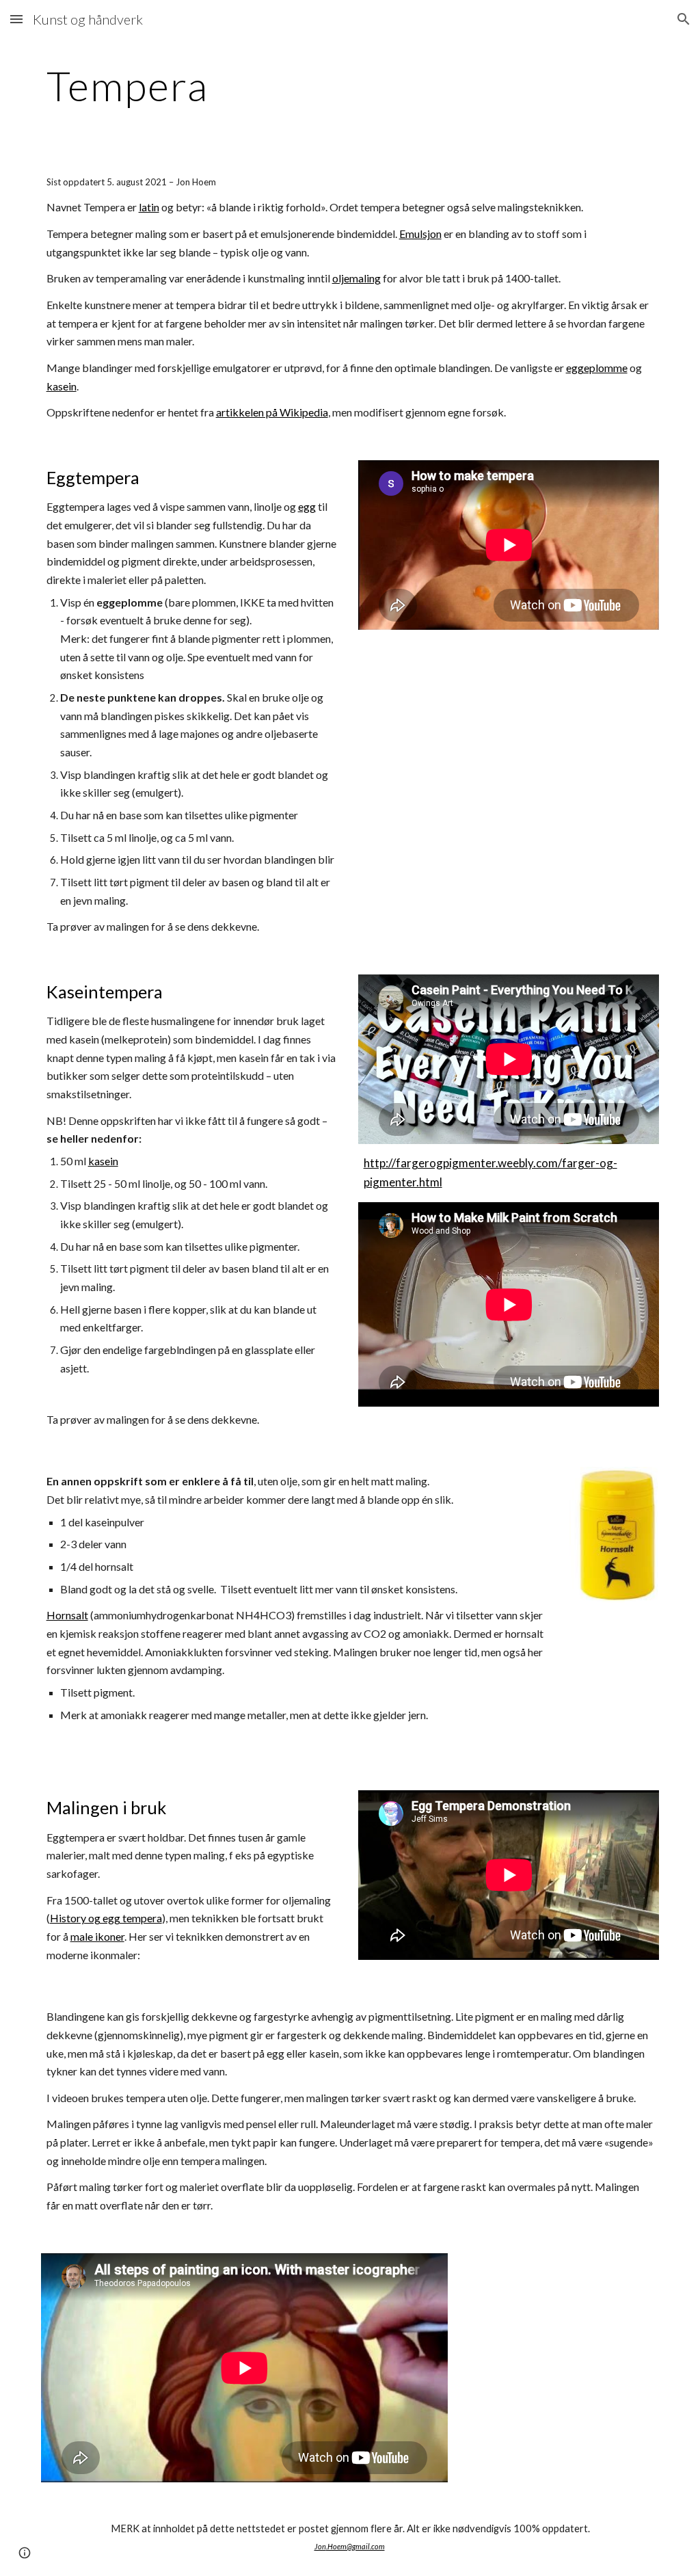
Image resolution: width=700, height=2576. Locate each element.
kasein (62, 386)
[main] (297, 85)
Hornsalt (67, 1615)
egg (307, 506)
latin (149, 207)
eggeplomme (597, 368)
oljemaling (356, 278)
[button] (16, 19)
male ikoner (97, 1936)
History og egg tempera (106, 1918)
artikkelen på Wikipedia (272, 412)
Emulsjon (420, 234)
